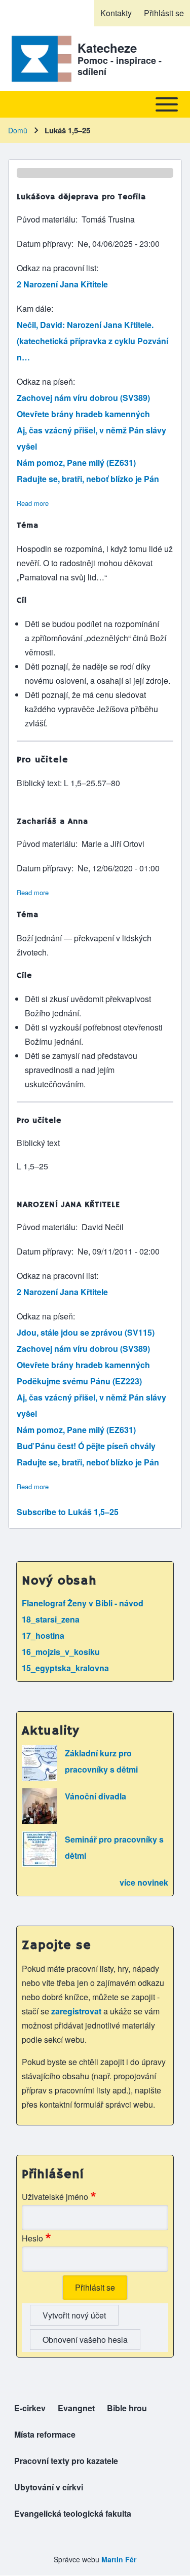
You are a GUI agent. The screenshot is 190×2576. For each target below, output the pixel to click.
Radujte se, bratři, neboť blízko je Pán (88, 479)
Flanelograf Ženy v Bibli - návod (83, 1603)
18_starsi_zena (51, 1619)
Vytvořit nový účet (74, 2315)
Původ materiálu (46, 219)
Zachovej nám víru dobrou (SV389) (83, 398)
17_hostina (43, 1635)
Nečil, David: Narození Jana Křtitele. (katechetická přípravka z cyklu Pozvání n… (92, 341)
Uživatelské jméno (55, 2197)
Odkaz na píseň (45, 381)
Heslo (32, 2238)
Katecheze (107, 48)
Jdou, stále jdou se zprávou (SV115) (86, 1332)
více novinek (144, 1882)
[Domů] (40, 59)
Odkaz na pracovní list (56, 268)
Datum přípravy (44, 244)
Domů (18, 130)
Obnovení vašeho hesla (85, 2340)
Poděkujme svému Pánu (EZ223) (79, 1381)
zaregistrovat (77, 2011)
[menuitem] (116, 13)
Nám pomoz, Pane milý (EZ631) (76, 463)
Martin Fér (119, 2559)
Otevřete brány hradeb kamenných (83, 414)
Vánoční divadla (96, 1796)
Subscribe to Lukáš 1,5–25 (68, 1512)
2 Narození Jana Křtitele (62, 284)
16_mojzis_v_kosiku (61, 1652)
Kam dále (34, 308)
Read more (33, 503)
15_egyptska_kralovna (65, 1668)
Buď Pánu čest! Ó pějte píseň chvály (86, 1446)
